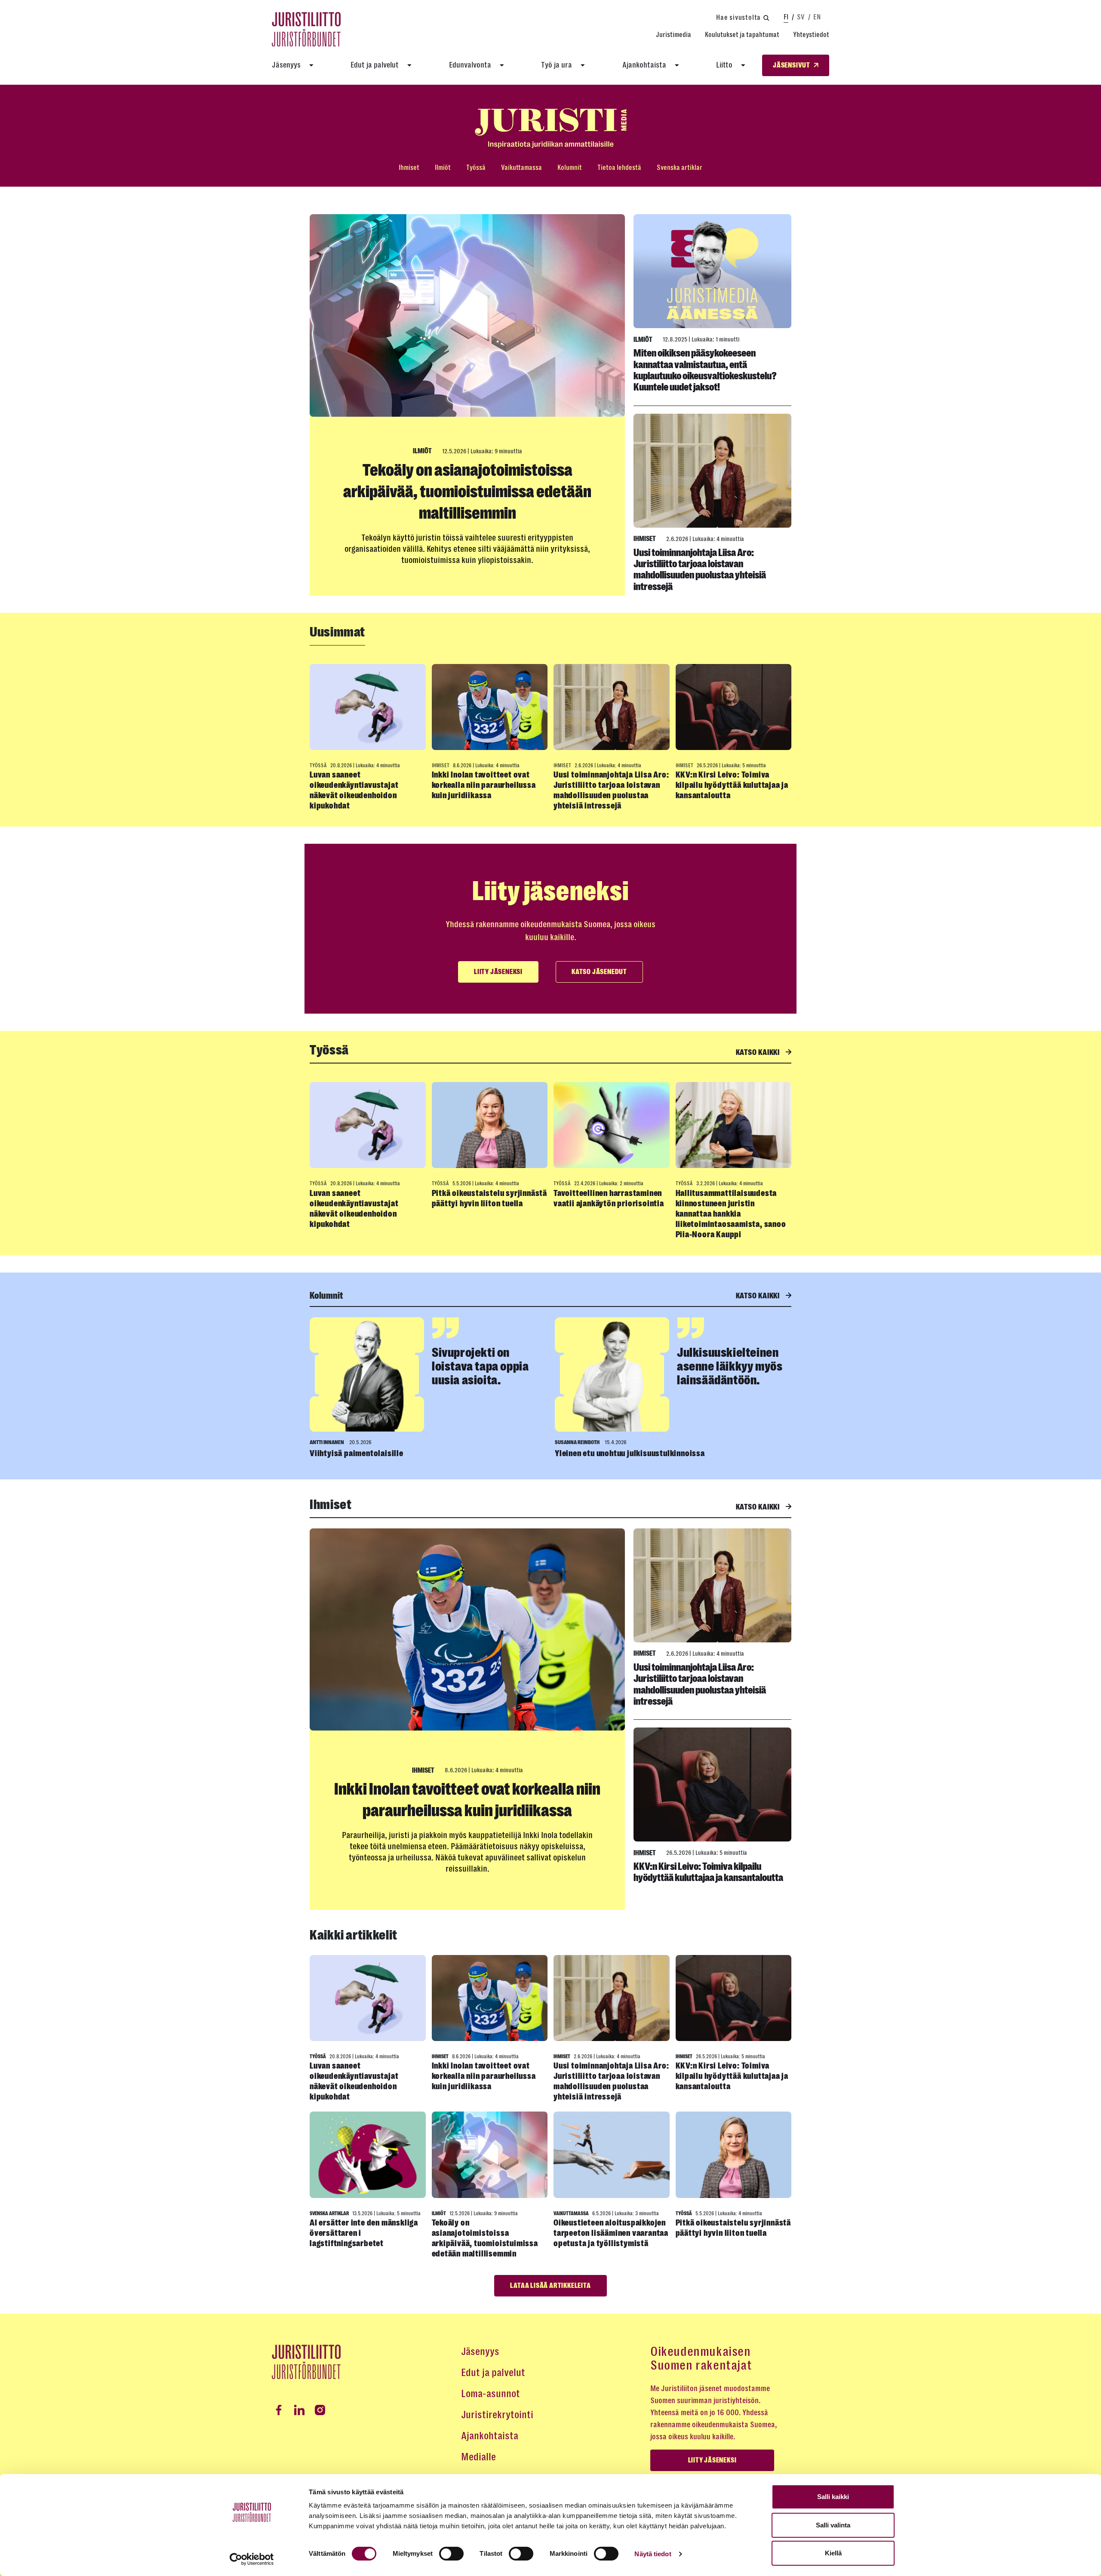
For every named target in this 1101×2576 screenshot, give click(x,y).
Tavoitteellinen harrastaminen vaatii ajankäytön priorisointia (609, 1198)
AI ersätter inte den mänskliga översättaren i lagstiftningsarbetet (364, 2233)
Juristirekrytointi (497, 2415)
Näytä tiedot (653, 2554)
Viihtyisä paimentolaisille (357, 1453)
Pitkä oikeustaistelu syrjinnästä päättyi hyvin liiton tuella (490, 1198)
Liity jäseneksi (498, 972)
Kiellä (833, 2553)
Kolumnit (570, 168)
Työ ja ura (557, 65)
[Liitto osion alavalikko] (743, 65)
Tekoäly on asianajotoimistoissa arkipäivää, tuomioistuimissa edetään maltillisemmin (467, 492)
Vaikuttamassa (521, 168)
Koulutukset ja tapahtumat (742, 35)
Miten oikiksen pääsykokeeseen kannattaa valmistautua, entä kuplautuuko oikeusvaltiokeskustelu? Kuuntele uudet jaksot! (705, 370)
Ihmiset (409, 168)
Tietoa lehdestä (619, 168)
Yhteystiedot (811, 35)
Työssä (476, 168)
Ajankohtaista (644, 65)
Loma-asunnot (491, 2394)
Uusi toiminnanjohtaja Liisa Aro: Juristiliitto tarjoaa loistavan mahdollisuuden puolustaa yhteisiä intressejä (700, 570)
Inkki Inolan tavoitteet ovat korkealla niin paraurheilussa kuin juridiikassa (484, 785)
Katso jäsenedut (599, 972)
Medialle (478, 2457)
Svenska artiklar (680, 168)
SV (801, 17)
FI (786, 17)
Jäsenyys (286, 65)
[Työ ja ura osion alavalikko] (583, 65)
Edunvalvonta (470, 65)
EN (817, 17)
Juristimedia (674, 35)
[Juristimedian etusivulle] (550, 128)
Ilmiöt (443, 168)
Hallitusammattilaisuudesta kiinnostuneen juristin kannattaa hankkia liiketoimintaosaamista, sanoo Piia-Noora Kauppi (731, 1214)
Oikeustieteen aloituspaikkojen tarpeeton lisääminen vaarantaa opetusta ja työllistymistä (611, 2233)
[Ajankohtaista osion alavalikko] (677, 65)
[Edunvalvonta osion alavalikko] (502, 65)
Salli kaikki (833, 2497)
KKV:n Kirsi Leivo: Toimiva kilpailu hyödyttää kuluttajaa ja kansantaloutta (732, 785)
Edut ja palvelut (375, 65)
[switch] (451, 2554)
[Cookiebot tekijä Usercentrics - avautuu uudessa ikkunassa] (252, 2559)
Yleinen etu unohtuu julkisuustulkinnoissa (630, 1453)
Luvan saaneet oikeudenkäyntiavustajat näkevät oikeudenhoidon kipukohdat (354, 790)
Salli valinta (833, 2525)
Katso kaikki (759, 1052)
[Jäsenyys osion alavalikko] (311, 65)
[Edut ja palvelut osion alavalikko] (409, 65)
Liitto (724, 65)
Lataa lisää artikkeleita (550, 2286)
